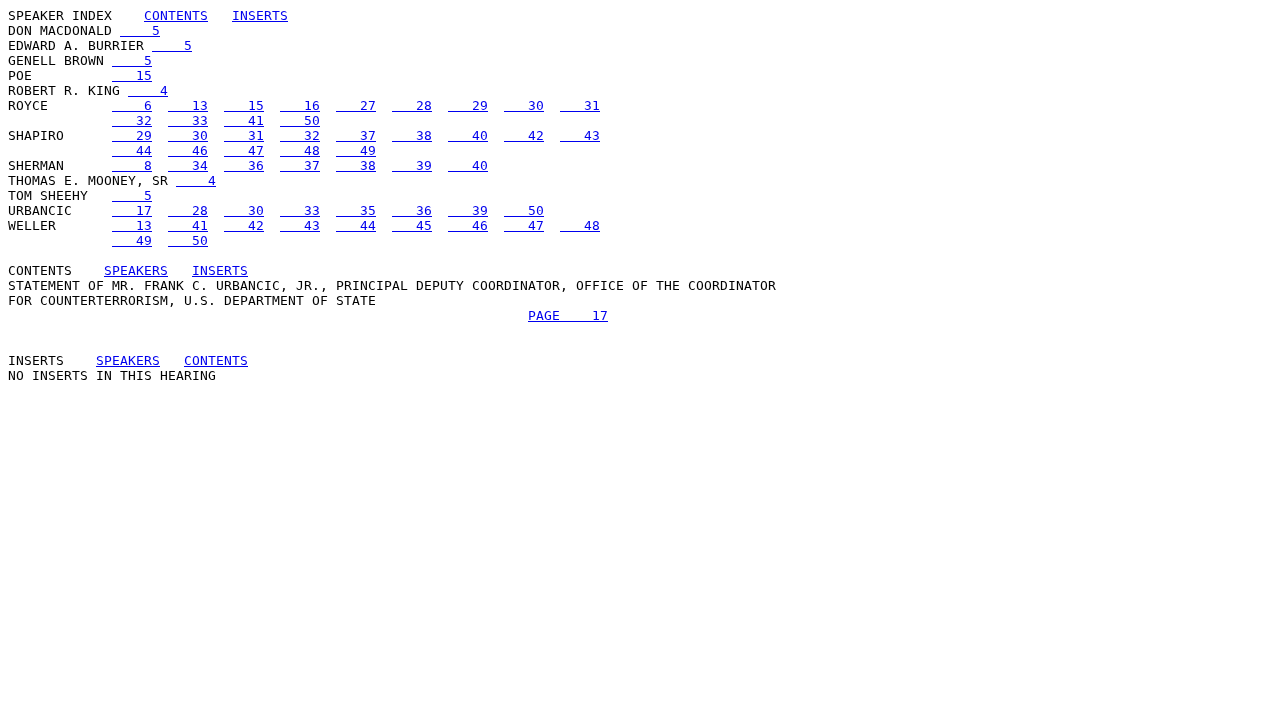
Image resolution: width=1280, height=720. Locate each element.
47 (244, 150)
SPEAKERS (136, 270)
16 (300, 105)
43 (580, 135)
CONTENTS (176, 15)
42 (524, 135)
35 (356, 210)
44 (132, 150)
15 (132, 75)
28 (412, 105)
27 (356, 105)
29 (468, 105)
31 (580, 105)
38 (412, 135)
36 (244, 165)
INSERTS (260, 15)
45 (412, 225)
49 (356, 150)
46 (188, 150)
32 (132, 120)
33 (188, 120)
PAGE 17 (568, 315)
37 (356, 135)
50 (300, 120)
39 (412, 165)
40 (468, 135)
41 (244, 120)
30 (524, 105)
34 (188, 165)
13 (188, 105)
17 (132, 210)
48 (300, 150)
